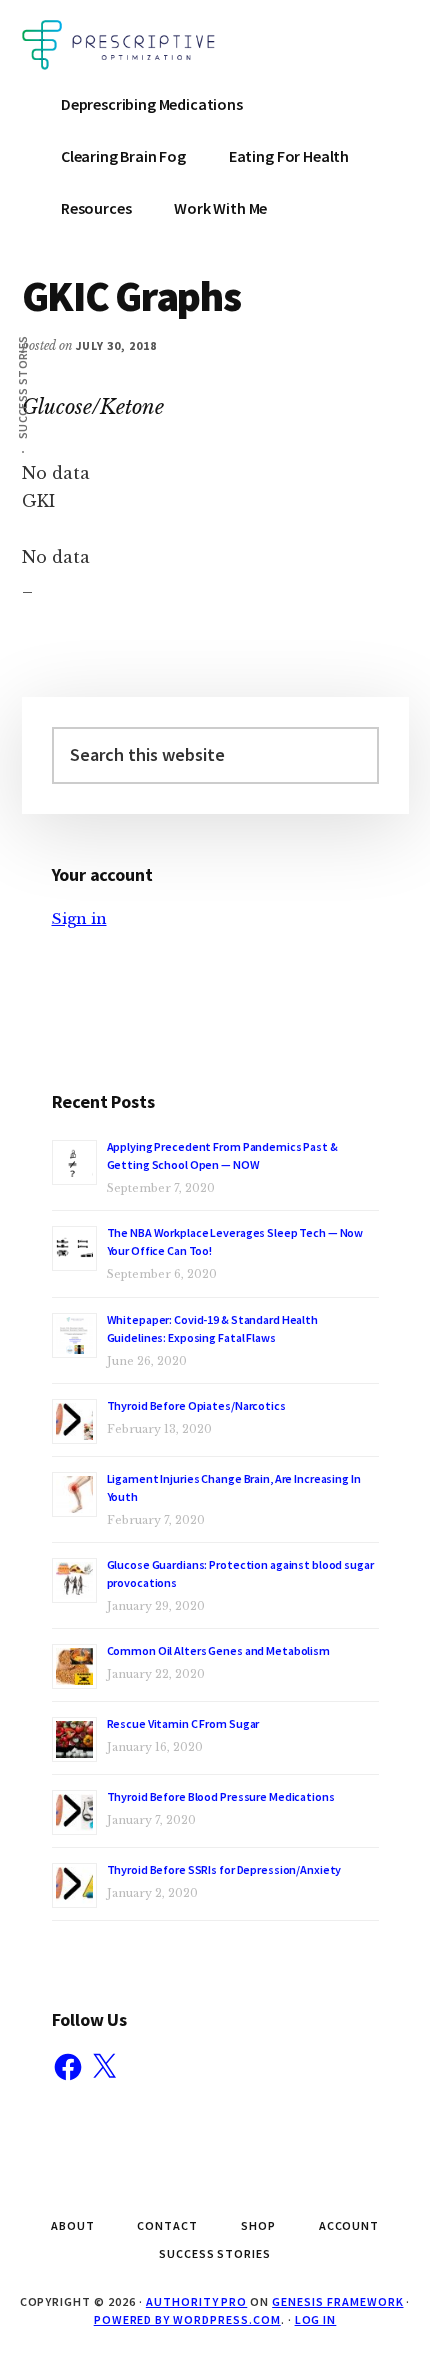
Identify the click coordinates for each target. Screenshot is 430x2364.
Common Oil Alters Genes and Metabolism (218, 1650)
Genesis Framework (337, 2301)
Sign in (79, 918)
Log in (316, 2319)
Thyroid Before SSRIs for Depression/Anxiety (224, 1869)
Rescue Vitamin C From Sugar (183, 1723)
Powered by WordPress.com (187, 2319)
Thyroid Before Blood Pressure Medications (221, 1796)
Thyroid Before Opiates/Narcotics (196, 1405)
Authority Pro (196, 2301)
